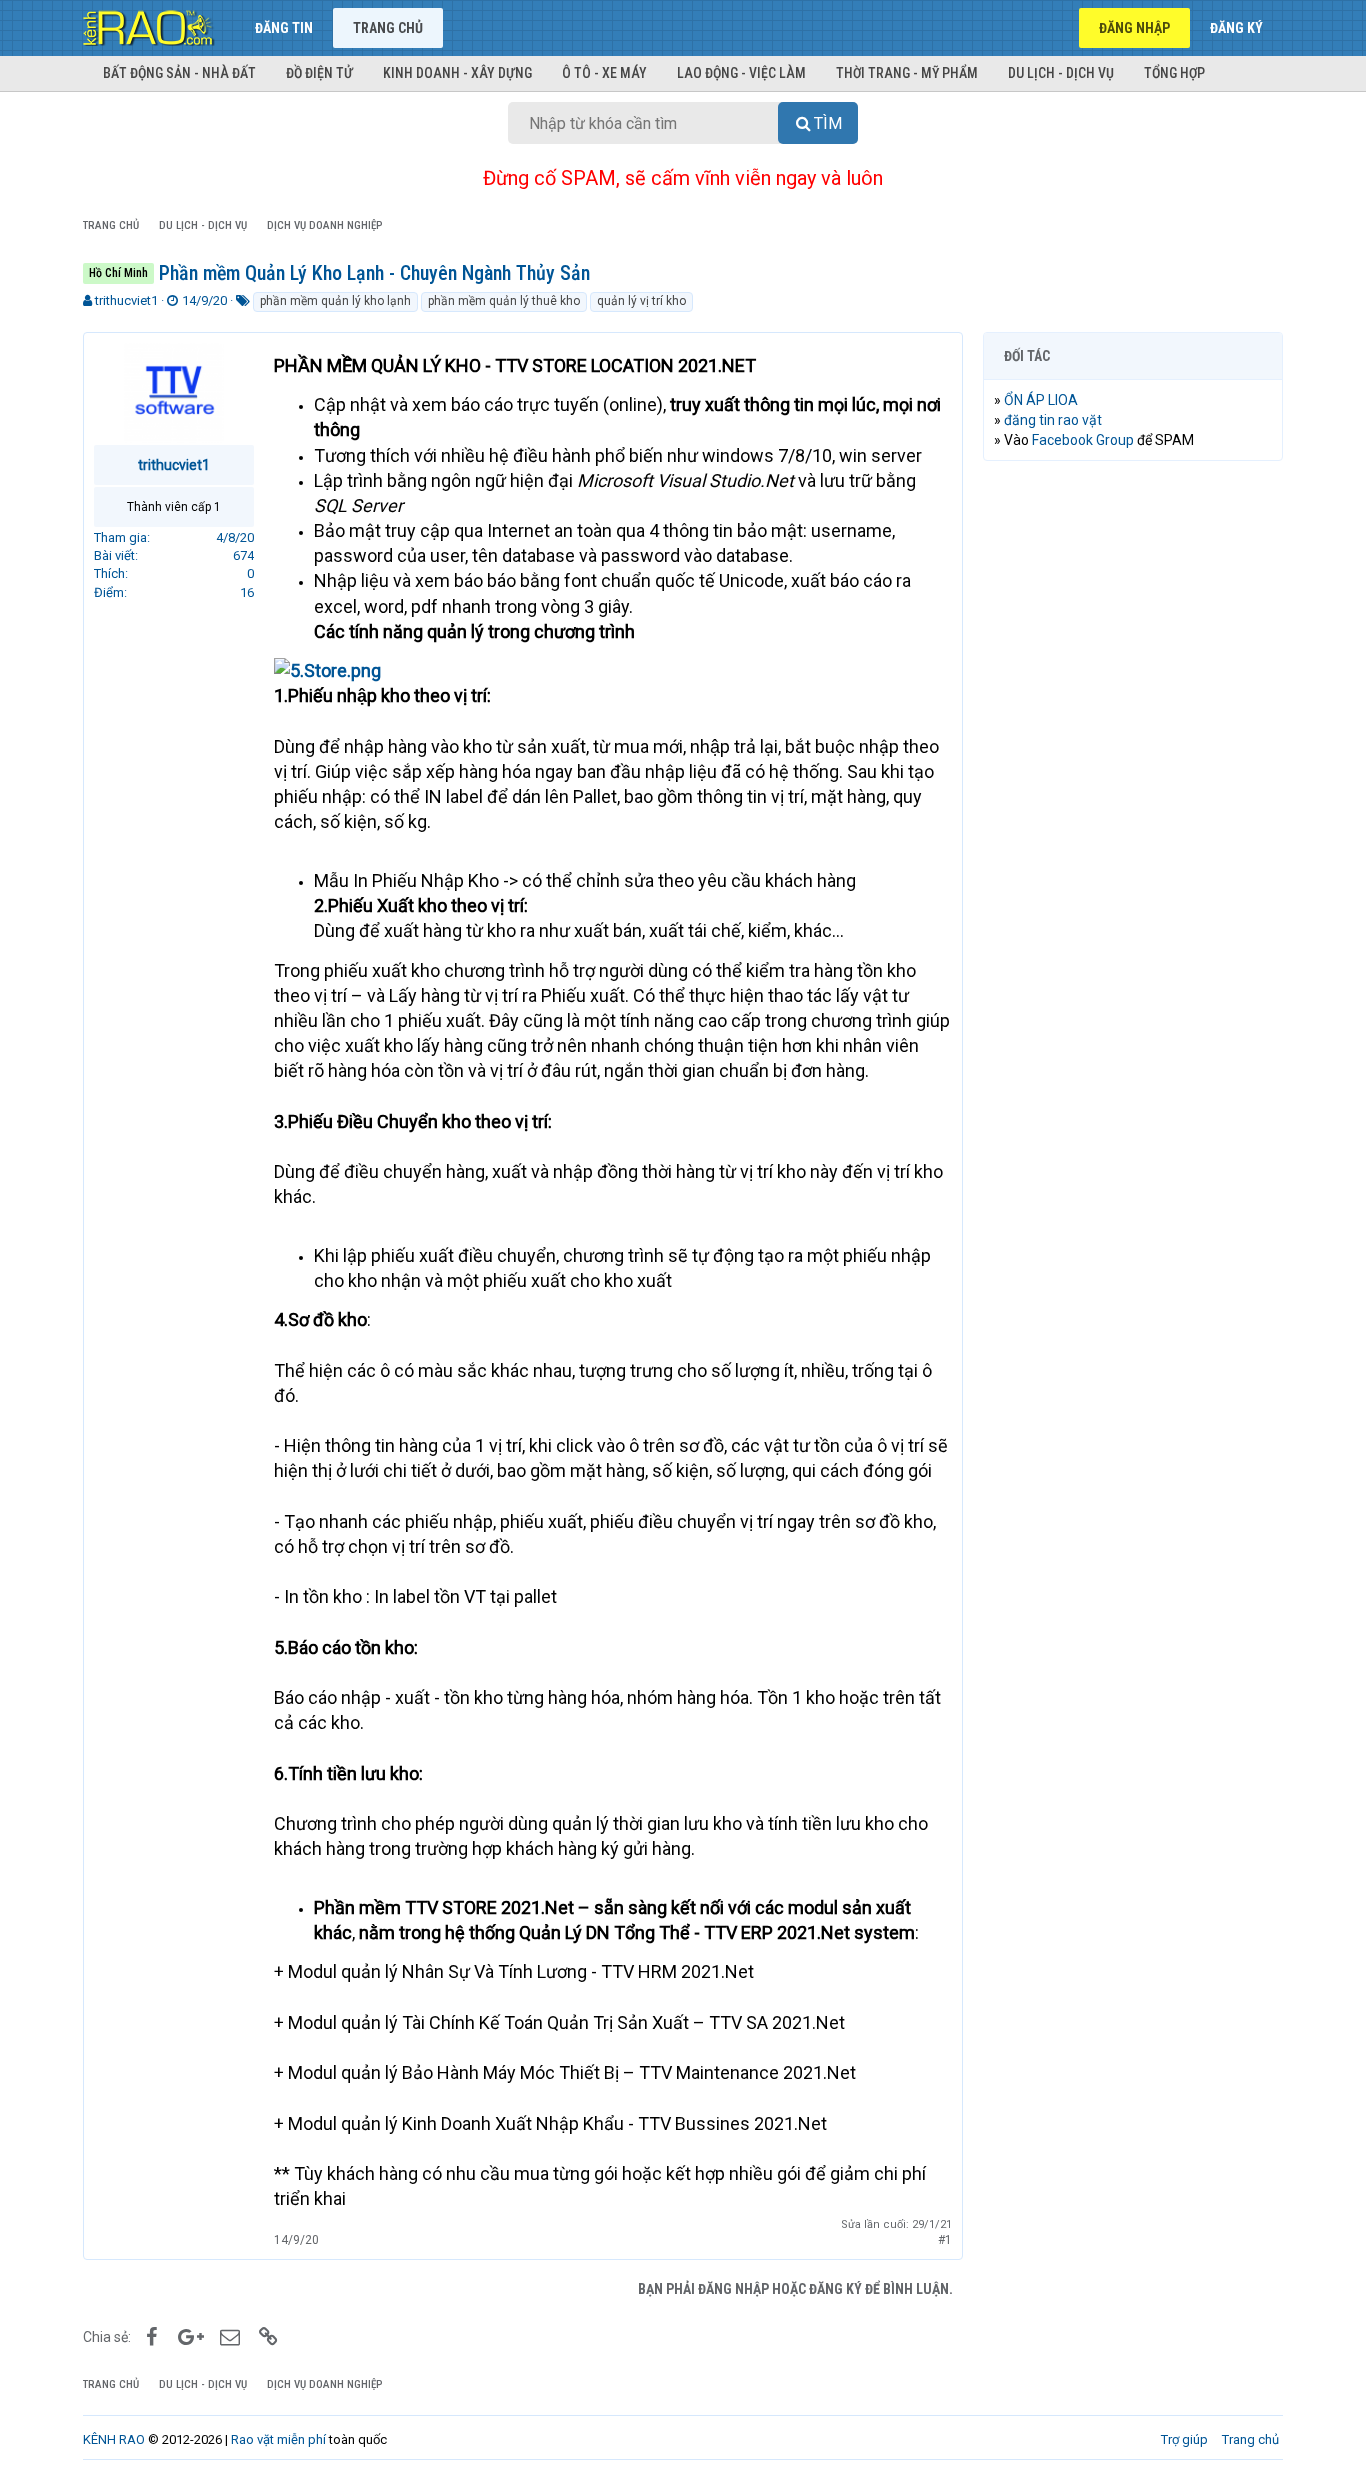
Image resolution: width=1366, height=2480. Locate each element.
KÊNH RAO (114, 2439)
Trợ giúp (1184, 2439)
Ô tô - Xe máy (604, 73)
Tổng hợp (1174, 73)
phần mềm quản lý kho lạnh (335, 301)
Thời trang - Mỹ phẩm (907, 73)
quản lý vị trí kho (641, 301)
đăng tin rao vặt (1053, 420)
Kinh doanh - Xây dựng (457, 73)
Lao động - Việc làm (741, 73)
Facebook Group (1083, 440)
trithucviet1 (126, 300)
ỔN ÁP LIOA (1041, 400)
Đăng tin (284, 28)
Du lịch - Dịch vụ (1061, 73)
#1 (945, 2240)
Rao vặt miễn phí (278, 2439)
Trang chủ (388, 28)
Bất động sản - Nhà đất (179, 73)
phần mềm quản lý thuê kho (504, 301)
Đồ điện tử (319, 73)
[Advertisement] (1133, 781)
